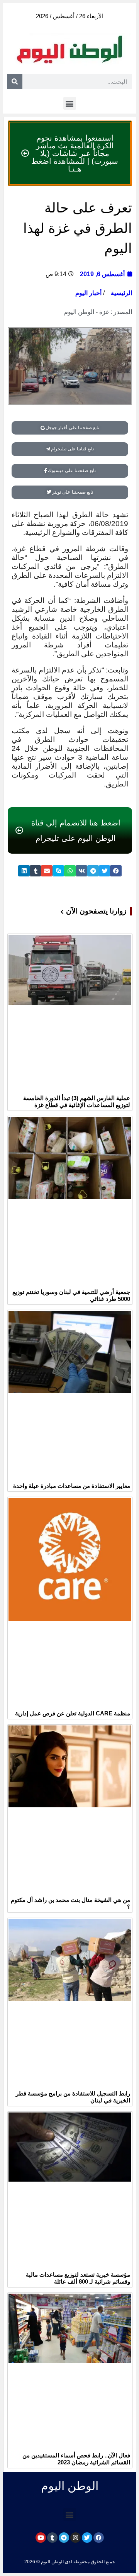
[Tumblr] (52, 2538)
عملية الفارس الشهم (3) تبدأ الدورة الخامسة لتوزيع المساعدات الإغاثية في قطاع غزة (77, 1101)
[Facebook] (99, 2538)
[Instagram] (75, 2538)
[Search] (15, 82)
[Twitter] (87, 2538)
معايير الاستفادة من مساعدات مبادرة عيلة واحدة (72, 1486)
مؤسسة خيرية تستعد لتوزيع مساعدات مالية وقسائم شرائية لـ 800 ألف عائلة (78, 2278)
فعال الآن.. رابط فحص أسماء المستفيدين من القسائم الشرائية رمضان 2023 (76, 2459)
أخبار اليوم (88, 293)
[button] (70, 103)
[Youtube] (41, 2538)
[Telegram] (64, 2538)
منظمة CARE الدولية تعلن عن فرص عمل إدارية (73, 1713)
